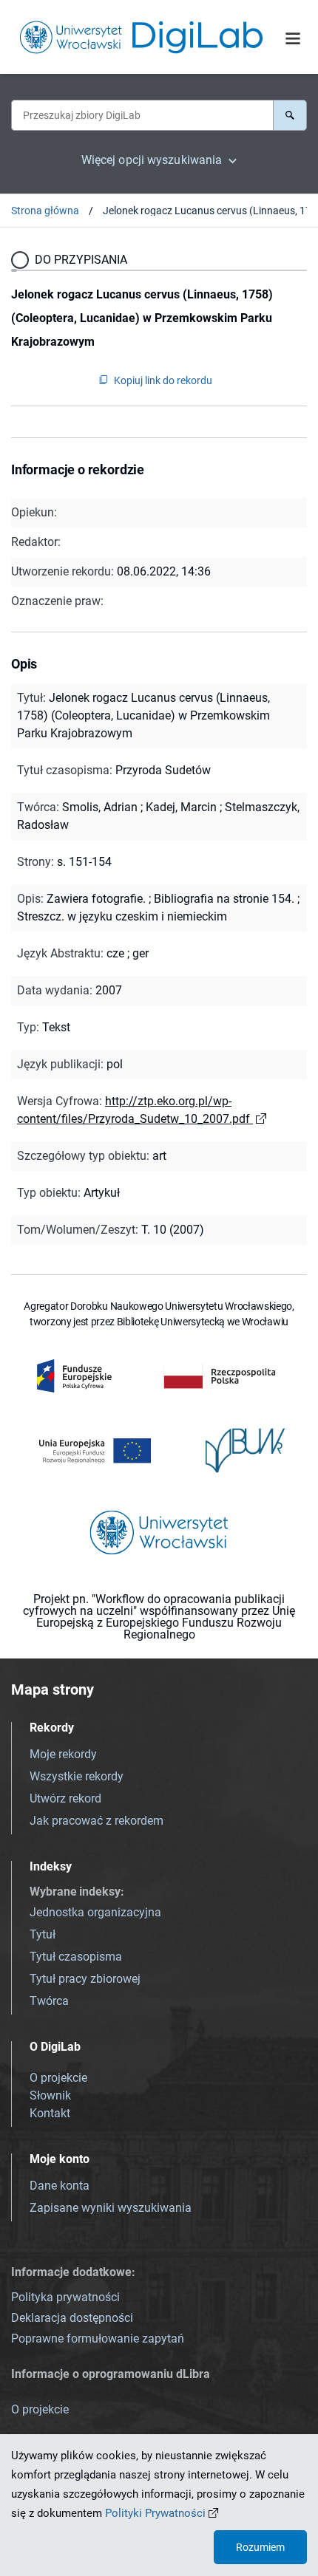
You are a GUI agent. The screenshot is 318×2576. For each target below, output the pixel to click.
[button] (290, 115)
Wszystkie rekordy (77, 1776)
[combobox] (142, 115)
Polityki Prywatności (155, 2513)
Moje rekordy (63, 1754)
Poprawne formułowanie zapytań (98, 2338)
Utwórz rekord (65, 1798)
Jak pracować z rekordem (97, 1821)
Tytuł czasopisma (76, 1957)
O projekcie (58, 2078)
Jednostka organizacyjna (95, 1912)
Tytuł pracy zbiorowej (85, 1979)
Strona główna (45, 211)
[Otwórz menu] (293, 38)
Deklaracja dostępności (72, 2318)
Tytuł (43, 1934)
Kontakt (50, 2113)
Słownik (50, 2095)
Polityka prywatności (65, 2297)
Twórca (49, 2001)
